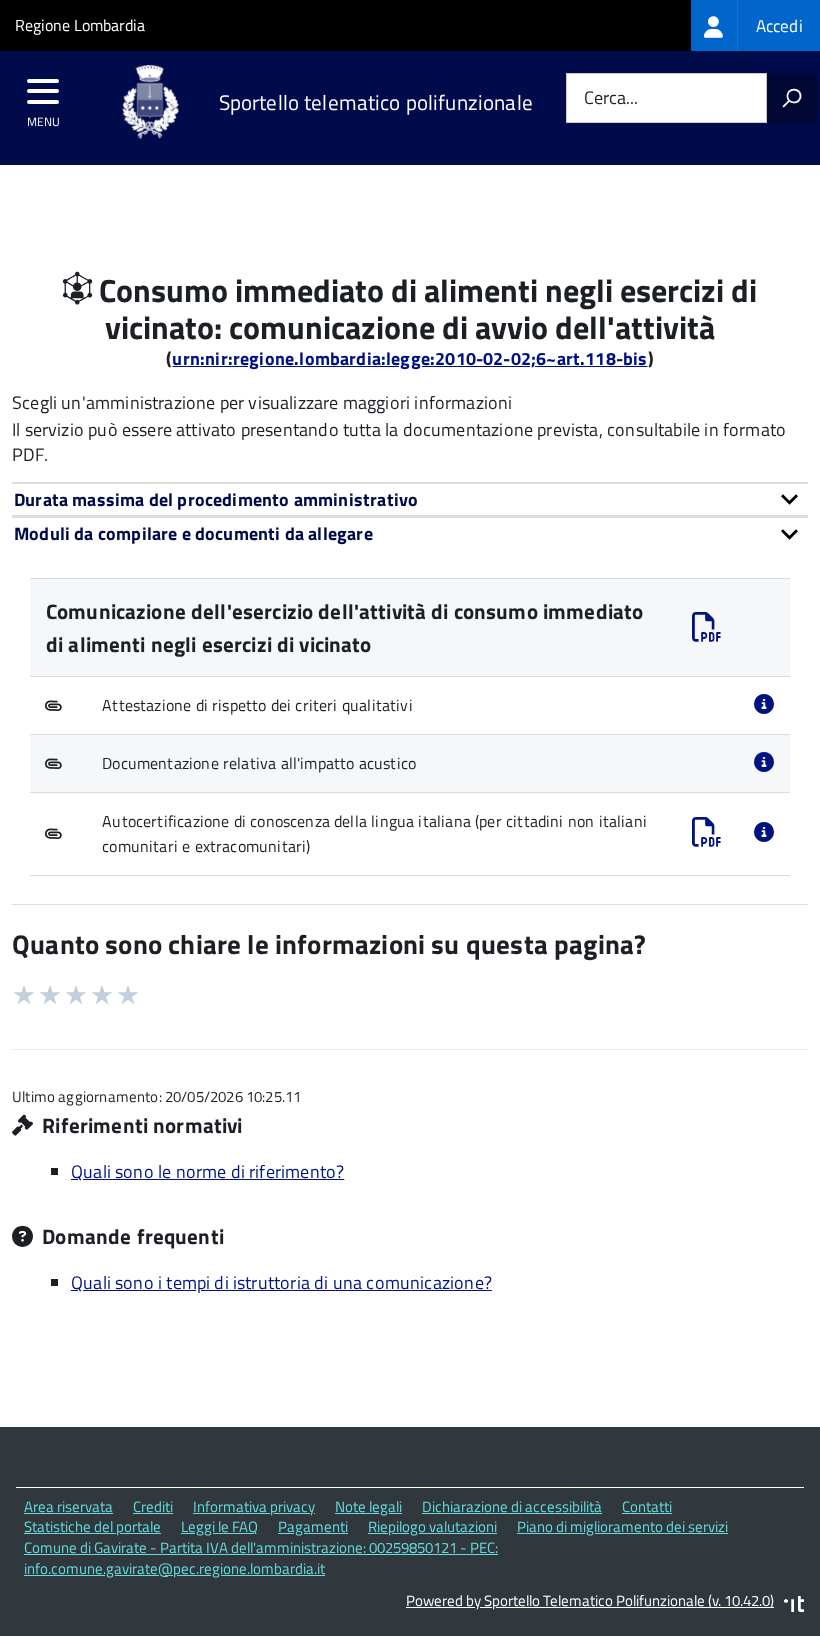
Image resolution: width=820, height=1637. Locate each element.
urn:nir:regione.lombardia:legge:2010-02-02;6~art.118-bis (409, 358)
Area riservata (68, 1506)
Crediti (153, 1506)
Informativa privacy (254, 1506)
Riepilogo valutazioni (432, 1526)
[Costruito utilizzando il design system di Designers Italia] (794, 1606)
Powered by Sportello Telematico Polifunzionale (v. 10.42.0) (590, 1600)
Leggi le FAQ (219, 1526)
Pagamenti (313, 1526)
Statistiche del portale (92, 1526)
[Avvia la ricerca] (792, 98)
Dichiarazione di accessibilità (512, 1506)
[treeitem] (755, 25)
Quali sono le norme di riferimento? (207, 1171)
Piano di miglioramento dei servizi (622, 1526)
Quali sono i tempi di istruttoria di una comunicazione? (281, 1282)
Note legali (368, 1506)
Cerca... (611, 98)
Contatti (647, 1506)
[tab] (410, 499)
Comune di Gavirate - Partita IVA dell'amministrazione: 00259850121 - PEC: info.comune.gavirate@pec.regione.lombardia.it (261, 1558)
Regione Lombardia (80, 25)
